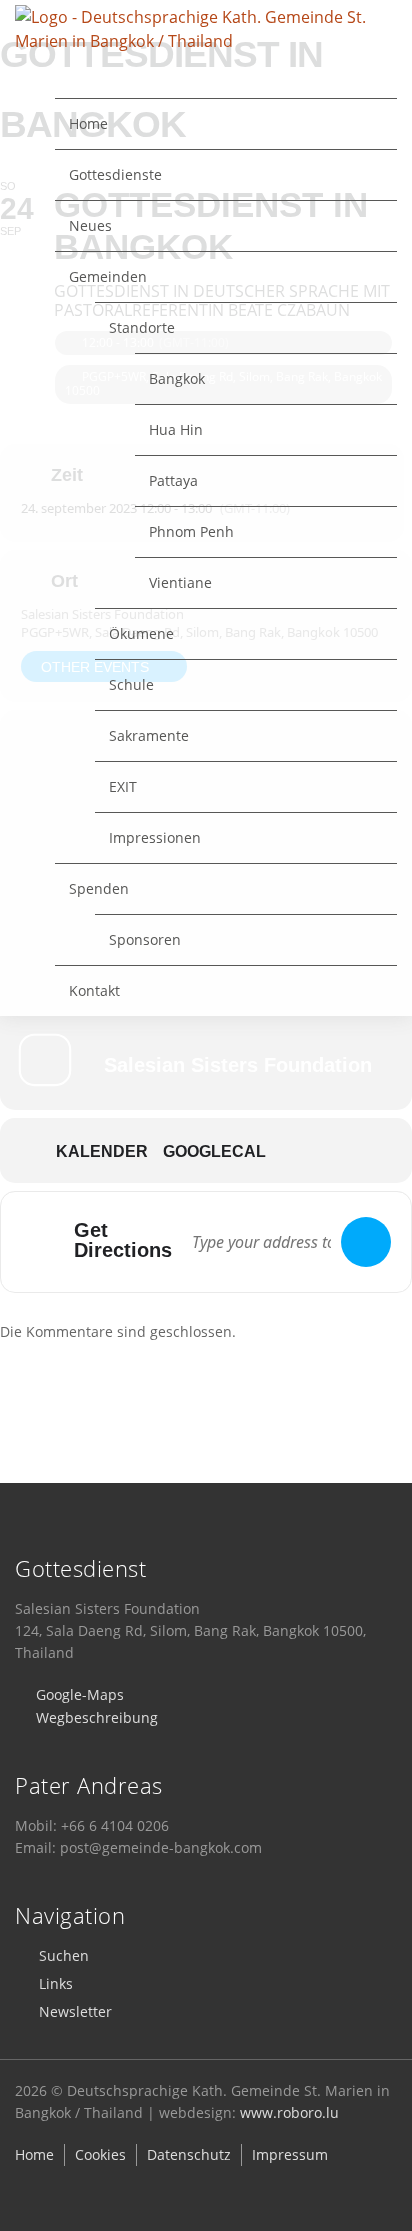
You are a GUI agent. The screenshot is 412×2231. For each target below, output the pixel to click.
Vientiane (180, 582)
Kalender (102, 1151)
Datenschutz (189, 2154)
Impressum (290, 2154)
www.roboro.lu (289, 2112)
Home (88, 123)
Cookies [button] (100, 2154)
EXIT (123, 786)
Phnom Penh (191, 531)
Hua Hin (176, 429)
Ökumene (141, 633)
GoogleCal (214, 1151)
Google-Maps (80, 1694)
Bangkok (177, 378)
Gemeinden (108, 276)
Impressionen (155, 837)
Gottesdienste (115, 174)
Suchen (64, 1955)
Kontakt (94, 990)
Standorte (142, 327)
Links (56, 1983)
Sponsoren (145, 939)
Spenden (99, 888)
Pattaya (173, 480)
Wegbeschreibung (97, 1717)
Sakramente (149, 735)
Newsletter (75, 2011)
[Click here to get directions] (366, 1242)
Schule (131, 684)
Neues (90, 225)
